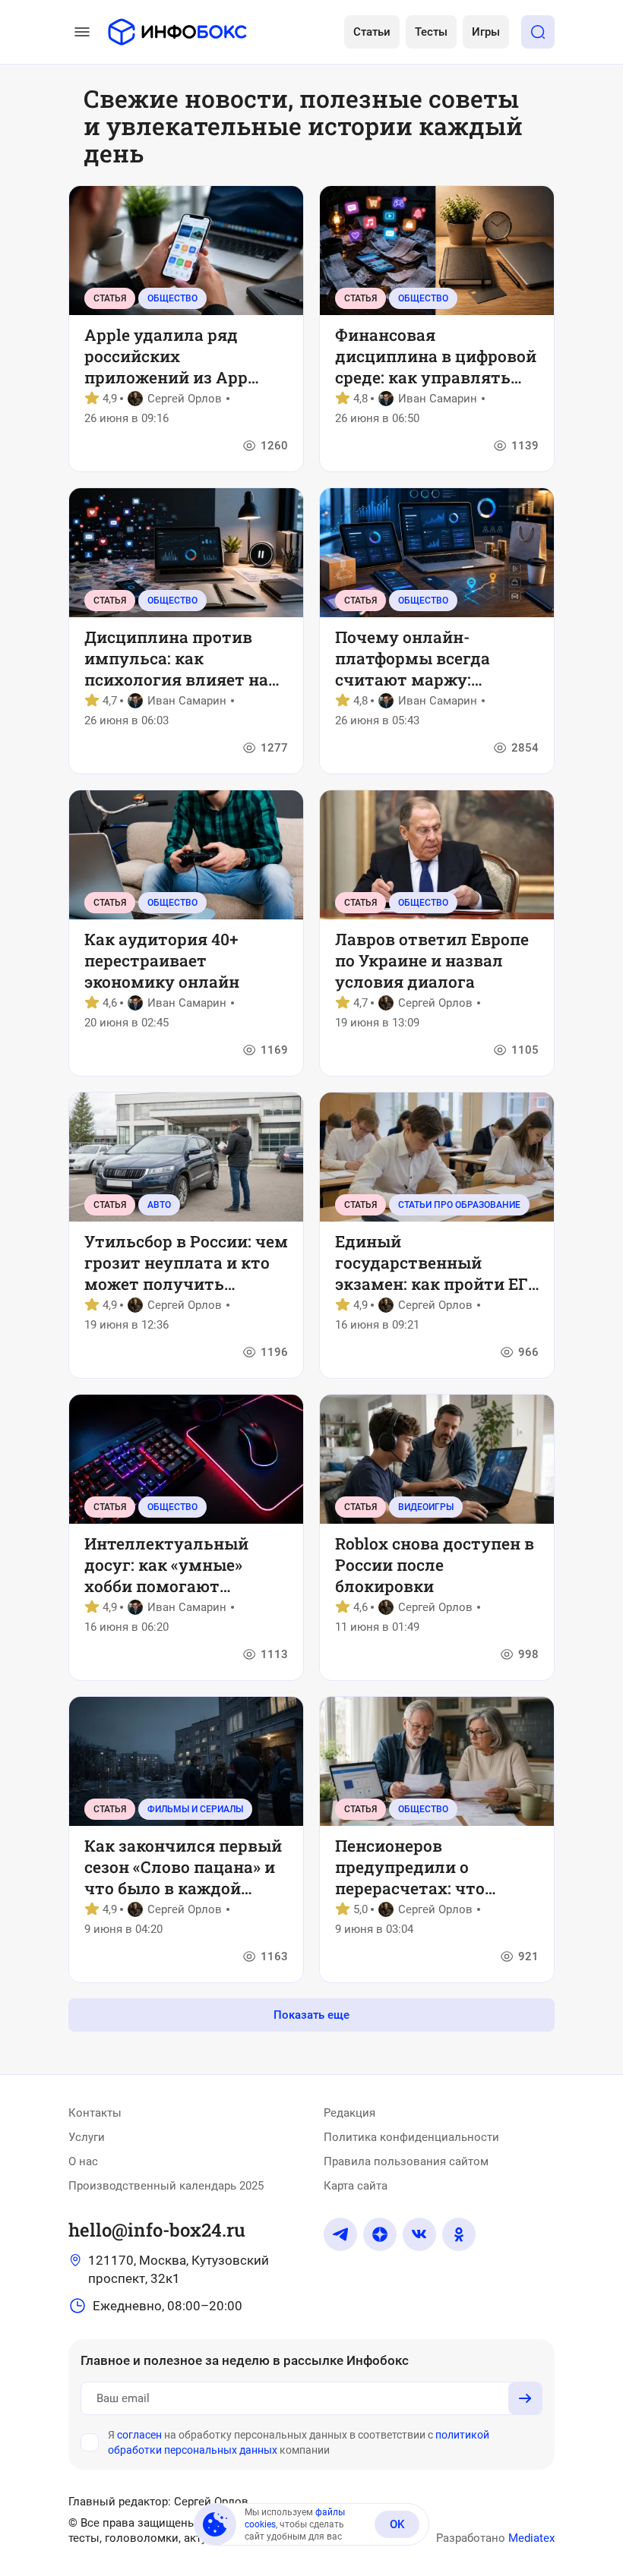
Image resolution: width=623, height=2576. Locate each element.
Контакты (95, 2113)
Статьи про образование (459, 1205)
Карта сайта (356, 2186)
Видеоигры (426, 1507)
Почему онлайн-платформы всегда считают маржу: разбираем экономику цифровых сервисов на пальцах (429, 658)
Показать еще (311, 2015)
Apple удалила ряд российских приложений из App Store (166, 356)
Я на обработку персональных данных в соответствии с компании (299, 2442)
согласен (139, 2435)
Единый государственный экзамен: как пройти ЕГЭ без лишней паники (436, 1263)
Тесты (431, 32)
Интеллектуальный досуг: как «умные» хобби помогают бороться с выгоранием (182, 1565)
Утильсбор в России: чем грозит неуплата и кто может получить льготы (186, 1263)
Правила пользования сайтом (406, 2161)
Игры (486, 32)
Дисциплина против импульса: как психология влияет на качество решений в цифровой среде (176, 658)
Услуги (87, 2137)
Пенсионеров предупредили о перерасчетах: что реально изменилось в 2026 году (428, 1867)
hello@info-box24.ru (157, 2230)
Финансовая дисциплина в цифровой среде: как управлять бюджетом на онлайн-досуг (436, 356)
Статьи (372, 32)
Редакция (349, 2113)
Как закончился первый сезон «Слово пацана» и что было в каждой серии (183, 1867)
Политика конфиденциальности (411, 2137)
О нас (83, 2161)
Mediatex (531, 2538)
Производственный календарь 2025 (166, 2186)
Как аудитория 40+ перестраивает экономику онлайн (162, 960)
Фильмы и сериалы (195, 1809)
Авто (159, 1205)
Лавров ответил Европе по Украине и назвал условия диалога (432, 960)
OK (397, 2524)
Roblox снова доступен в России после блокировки (435, 1565)
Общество (172, 298)
